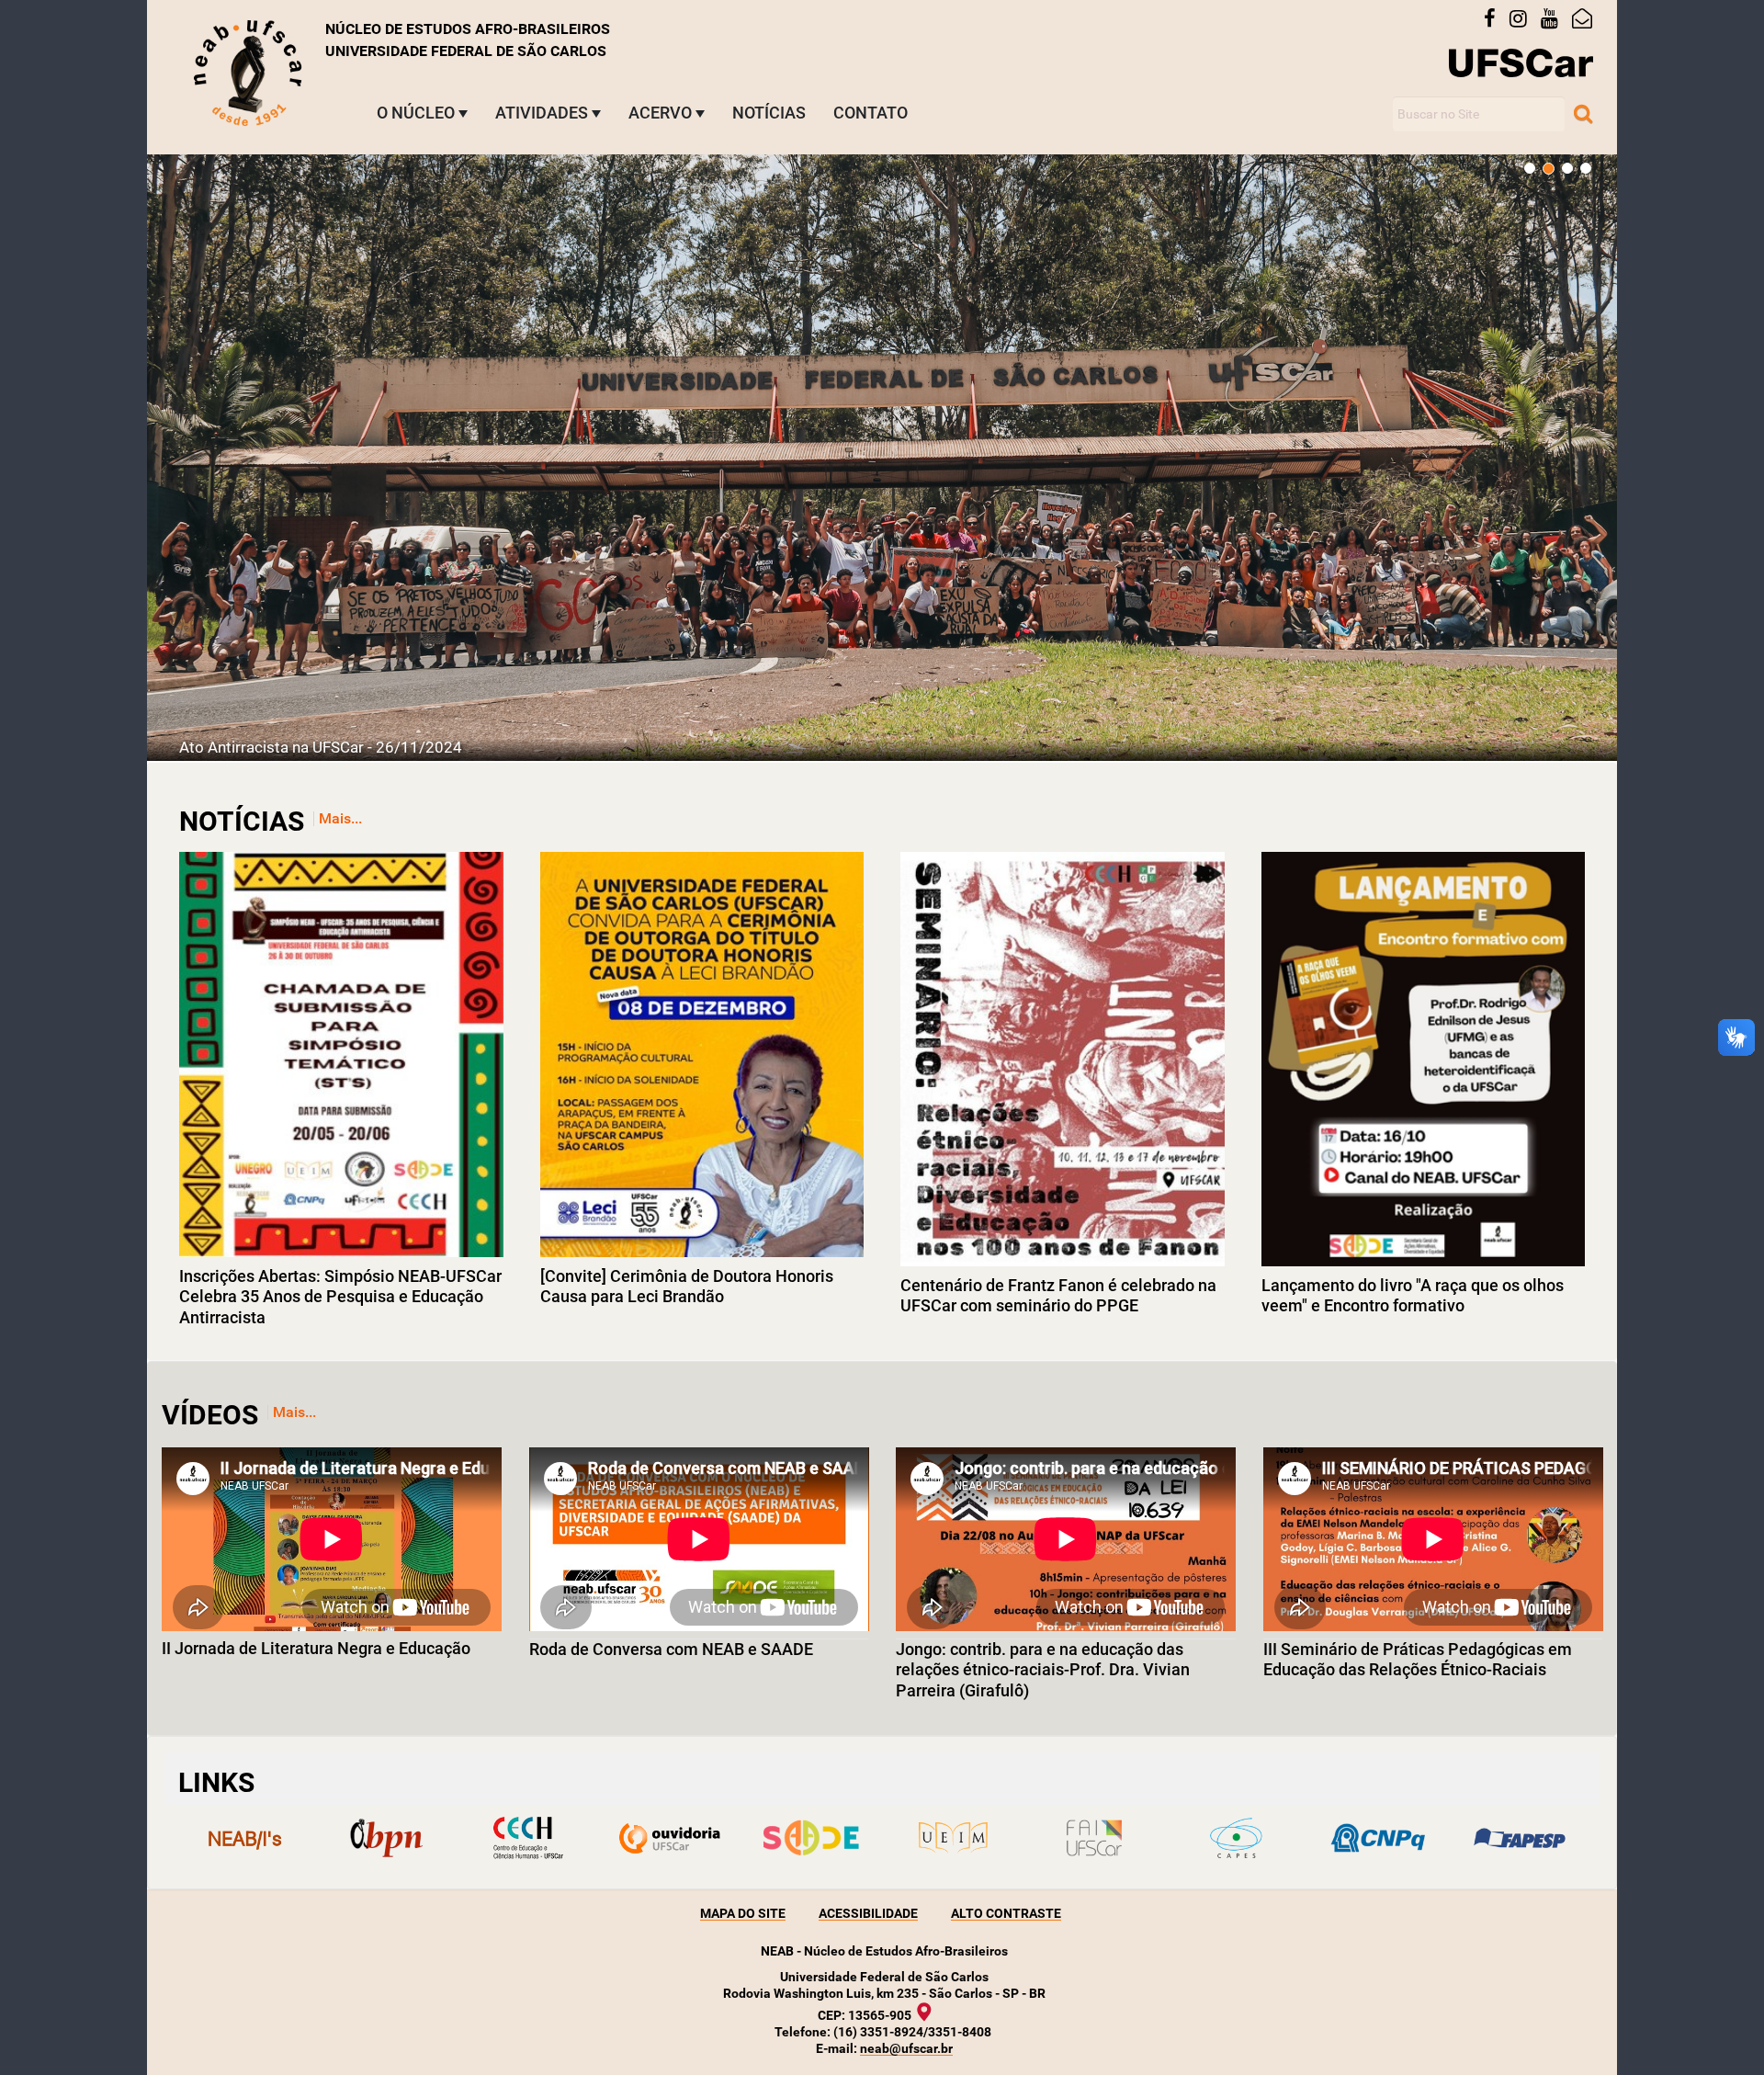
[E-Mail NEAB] (1589, 19)
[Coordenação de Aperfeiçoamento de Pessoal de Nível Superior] (1236, 1838)
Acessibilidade (868, 1913)
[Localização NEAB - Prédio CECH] (933, 2012)
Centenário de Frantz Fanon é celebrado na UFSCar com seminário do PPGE (1058, 1296)
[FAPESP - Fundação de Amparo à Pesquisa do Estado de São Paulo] (1520, 1838)
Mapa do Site (743, 1913)
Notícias (769, 113)
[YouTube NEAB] (1556, 19)
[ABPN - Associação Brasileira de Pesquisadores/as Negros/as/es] (386, 1838)
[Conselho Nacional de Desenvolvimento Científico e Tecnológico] (1378, 1838)
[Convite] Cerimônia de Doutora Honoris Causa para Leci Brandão (687, 1287)
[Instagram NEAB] (1525, 19)
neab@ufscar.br (906, 2048)
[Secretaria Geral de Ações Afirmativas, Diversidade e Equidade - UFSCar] (811, 1838)
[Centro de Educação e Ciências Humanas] (527, 1838)
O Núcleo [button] (416, 113)
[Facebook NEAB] (1497, 19)
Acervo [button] (660, 113)
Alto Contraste (1006, 1913)
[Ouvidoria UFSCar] (670, 1838)
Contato (871, 113)
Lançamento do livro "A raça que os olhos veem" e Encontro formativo (1413, 1296)
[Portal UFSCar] (1521, 62)
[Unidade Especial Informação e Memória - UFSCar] (953, 1838)
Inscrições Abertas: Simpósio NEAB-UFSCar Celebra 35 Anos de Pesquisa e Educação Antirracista (340, 1297)
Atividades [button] (542, 113)
